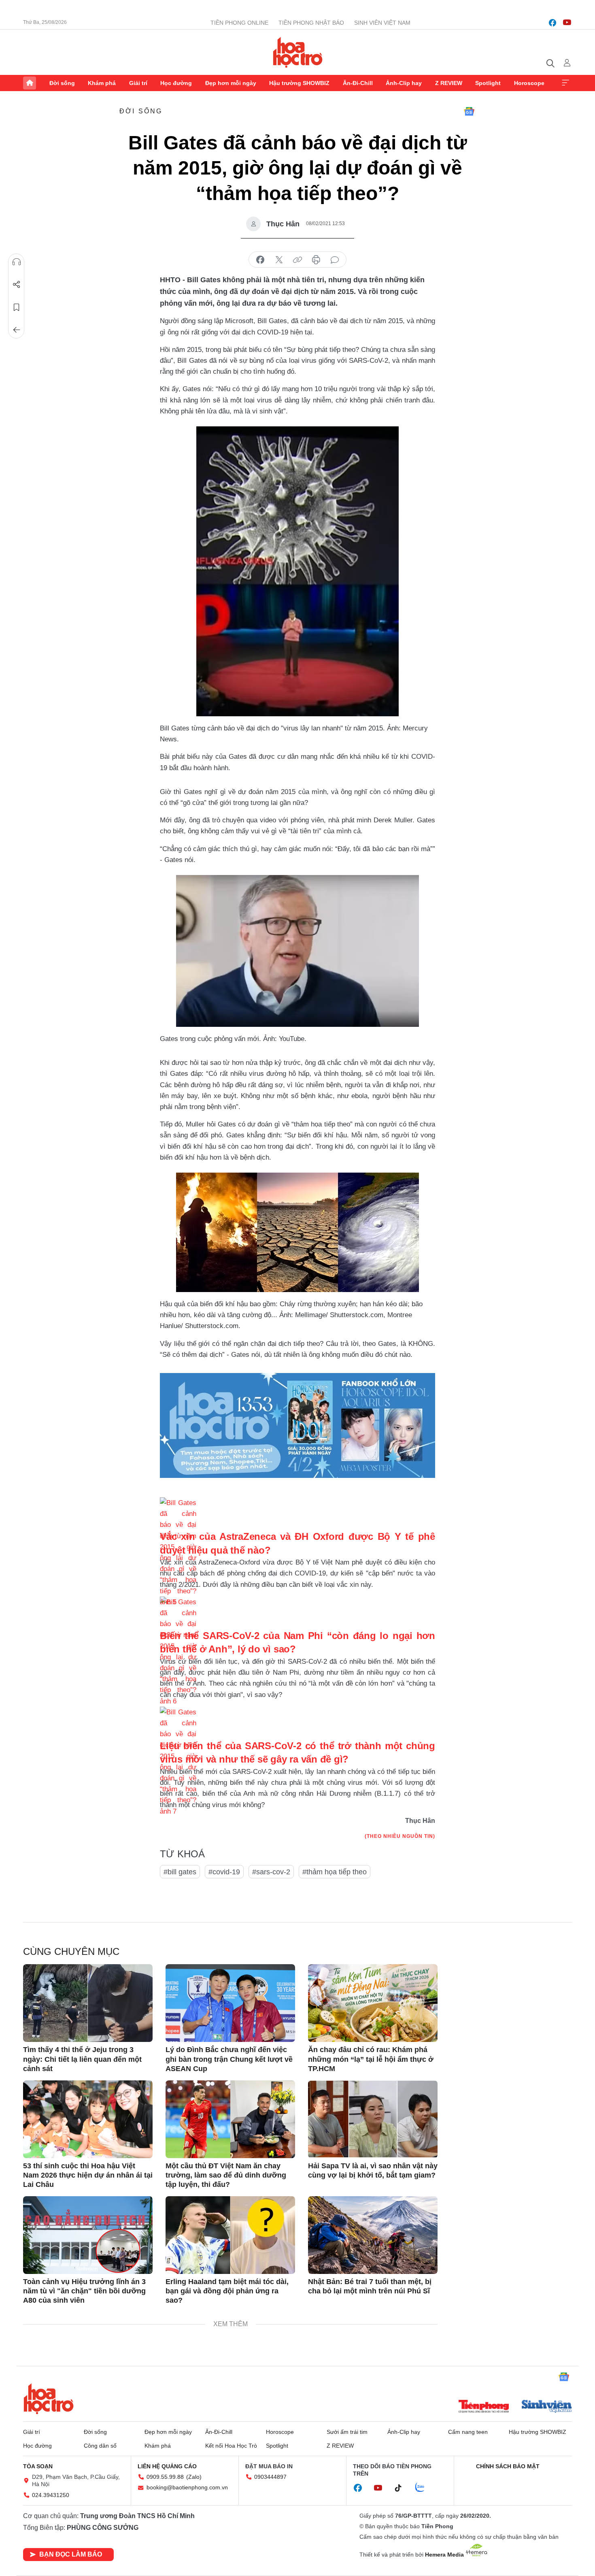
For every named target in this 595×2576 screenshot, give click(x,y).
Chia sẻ (17, 285)
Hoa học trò (49, 2399)
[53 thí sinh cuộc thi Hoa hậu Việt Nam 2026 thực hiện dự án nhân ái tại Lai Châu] (88, 2119)
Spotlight (488, 83)
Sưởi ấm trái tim (347, 2432)
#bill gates (180, 1872)
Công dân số (100, 2446)
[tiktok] (402, 2488)
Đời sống (62, 83)
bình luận (335, 260)
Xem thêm (565, 83)
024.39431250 (51, 2495)
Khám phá (102, 83)
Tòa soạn (38, 2466)
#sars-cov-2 (271, 1872)
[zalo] (424, 2488)
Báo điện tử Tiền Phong (298, 52)
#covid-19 (224, 1872)
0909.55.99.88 (165, 2477)
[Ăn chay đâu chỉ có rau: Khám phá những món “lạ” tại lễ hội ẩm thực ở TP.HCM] (373, 2003)
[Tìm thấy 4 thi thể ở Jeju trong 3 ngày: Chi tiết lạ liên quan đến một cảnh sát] (88, 2003)
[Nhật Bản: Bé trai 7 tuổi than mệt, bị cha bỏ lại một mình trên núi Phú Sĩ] (373, 2235)
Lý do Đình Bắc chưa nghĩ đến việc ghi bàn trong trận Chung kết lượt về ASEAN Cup (229, 2059)
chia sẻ (260, 260)
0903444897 (270, 2477)
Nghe (17, 262)
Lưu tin (17, 307)
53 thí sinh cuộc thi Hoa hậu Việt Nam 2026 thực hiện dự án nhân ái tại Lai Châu (88, 2175)
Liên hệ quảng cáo (167, 2466)
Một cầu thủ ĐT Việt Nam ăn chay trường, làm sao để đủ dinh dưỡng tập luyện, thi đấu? (226, 2175)
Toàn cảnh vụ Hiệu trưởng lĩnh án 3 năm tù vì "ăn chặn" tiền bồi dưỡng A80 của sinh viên (84, 2291)
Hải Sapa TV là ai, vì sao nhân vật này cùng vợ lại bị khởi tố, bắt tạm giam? (373, 2170)
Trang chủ (30, 83)
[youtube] (567, 23)
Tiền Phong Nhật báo (311, 23)
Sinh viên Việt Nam (382, 23)
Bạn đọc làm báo (71, 2554)
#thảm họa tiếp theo (335, 1872)
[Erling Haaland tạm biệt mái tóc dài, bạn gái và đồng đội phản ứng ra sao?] (230, 2235)
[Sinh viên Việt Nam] (547, 2407)
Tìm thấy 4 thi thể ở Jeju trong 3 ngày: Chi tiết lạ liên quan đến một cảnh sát (82, 2059)
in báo (316, 260)
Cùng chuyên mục (71, 1951)
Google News (469, 111)
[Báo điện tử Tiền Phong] (484, 2407)
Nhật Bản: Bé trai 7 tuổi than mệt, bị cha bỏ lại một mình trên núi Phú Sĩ (370, 2286)
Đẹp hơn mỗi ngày (231, 83)
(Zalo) (194, 2477)
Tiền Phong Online (239, 23)
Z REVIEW (449, 83)
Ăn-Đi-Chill (358, 83)
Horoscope (529, 83)
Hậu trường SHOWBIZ (299, 83)
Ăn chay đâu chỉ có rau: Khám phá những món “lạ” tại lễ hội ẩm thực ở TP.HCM (371, 2059)
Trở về (17, 330)
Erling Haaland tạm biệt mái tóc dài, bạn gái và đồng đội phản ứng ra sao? (227, 2291)
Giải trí (138, 83)
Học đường (176, 83)
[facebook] (552, 23)
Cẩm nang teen (468, 2432)
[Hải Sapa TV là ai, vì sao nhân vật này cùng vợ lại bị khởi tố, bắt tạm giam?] (373, 2119)
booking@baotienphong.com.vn (187, 2487)
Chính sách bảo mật (508, 2466)
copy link (297, 260)
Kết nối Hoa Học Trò (231, 2446)
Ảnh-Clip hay (404, 83)
